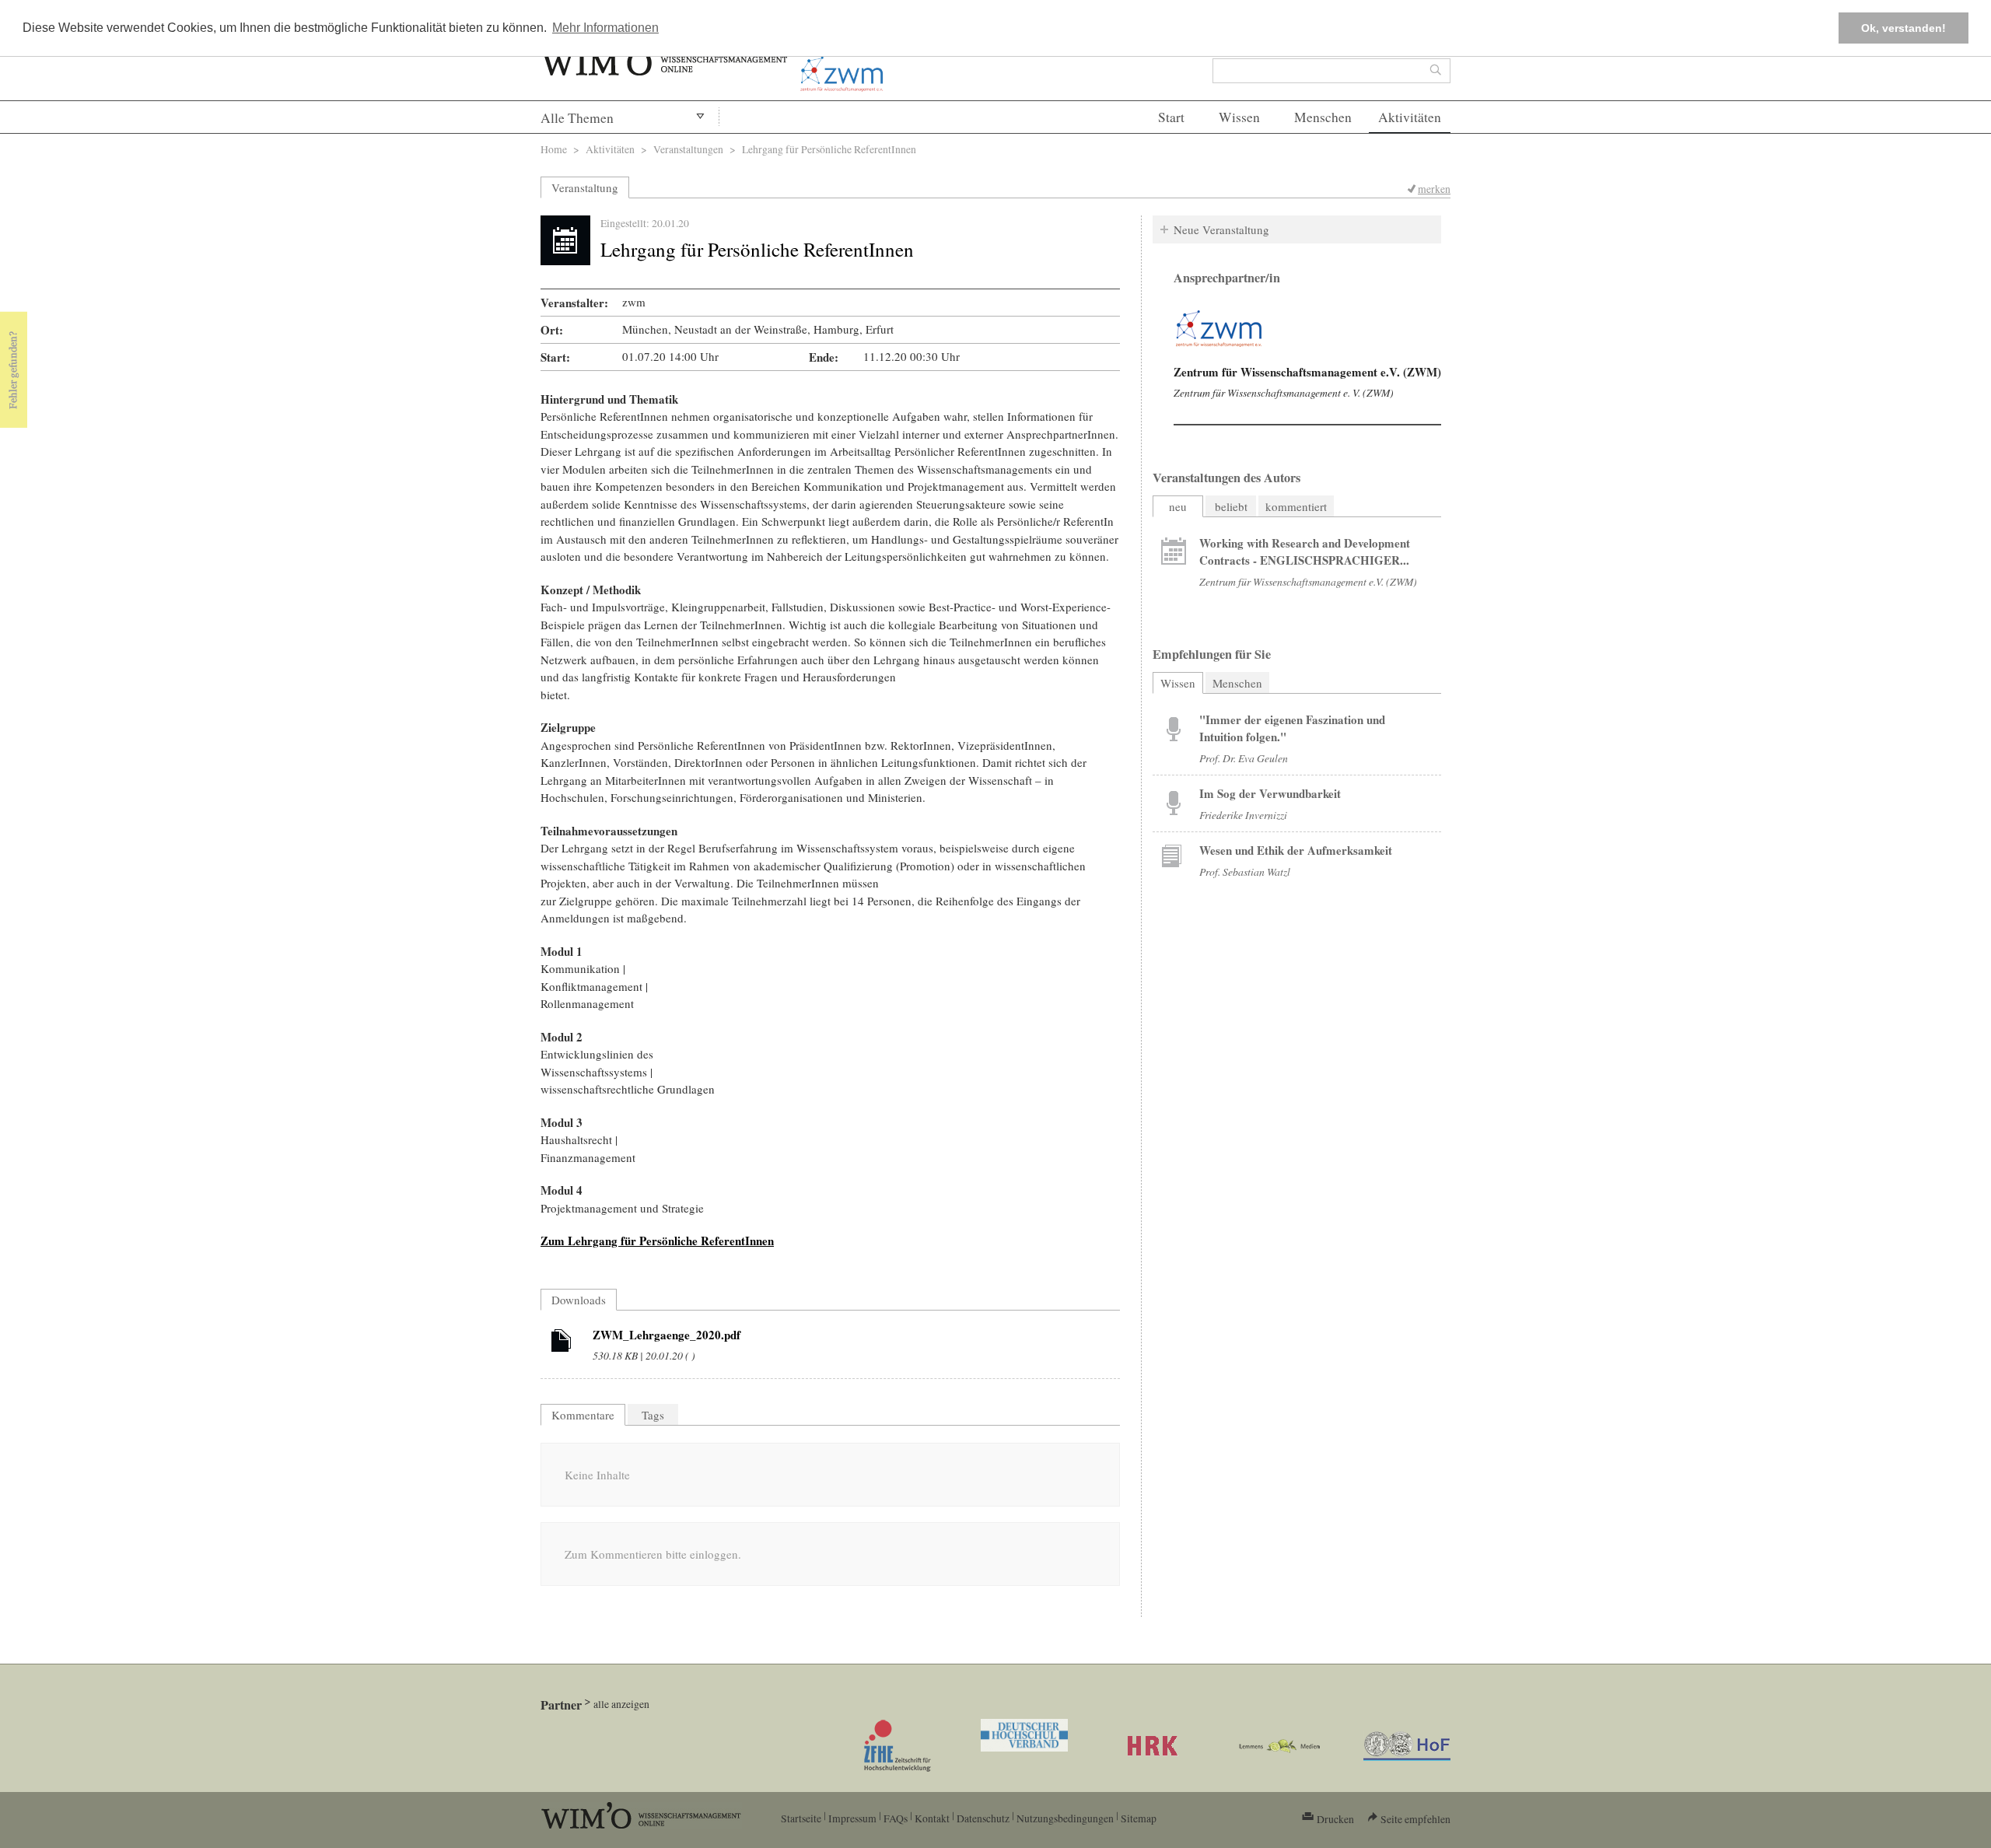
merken (1434, 189)
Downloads (579, 1300)
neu (1178, 506)
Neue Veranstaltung (1221, 229)
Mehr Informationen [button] (605, 28)
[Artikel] (562, 1343)
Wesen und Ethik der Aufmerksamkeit (1296, 850)
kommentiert (1296, 506)
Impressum (852, 1818)
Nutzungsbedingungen (1065, 1818)
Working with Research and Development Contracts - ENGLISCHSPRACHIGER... (1305, 551)
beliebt (1231, 506)
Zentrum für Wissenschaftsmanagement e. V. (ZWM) (1284, 392)
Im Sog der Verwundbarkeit (1270, 793)
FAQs (896, 1818)
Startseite (801, 1818)
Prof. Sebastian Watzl (1245, 871)
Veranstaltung (585, 187)
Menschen (1323, 117)
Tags (653, 1415)
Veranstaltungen (688, 149)
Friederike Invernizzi (1243, 815)
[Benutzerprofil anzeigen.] (1219, 329)
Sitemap (1139, 1818)
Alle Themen (577, 118)
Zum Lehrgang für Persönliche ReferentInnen (657, 1241)
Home (554, 149)
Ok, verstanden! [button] (1904, 28)
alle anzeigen (621, 1704)
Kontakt (932, 1818)
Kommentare (583, 1415)
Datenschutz (983, 1818)
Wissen (1239, 117)
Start (1171, 117)
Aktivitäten (1410, 117)
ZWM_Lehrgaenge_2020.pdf (667, 1335)
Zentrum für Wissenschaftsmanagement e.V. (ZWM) (1307, 372)
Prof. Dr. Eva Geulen (1244, 758)
